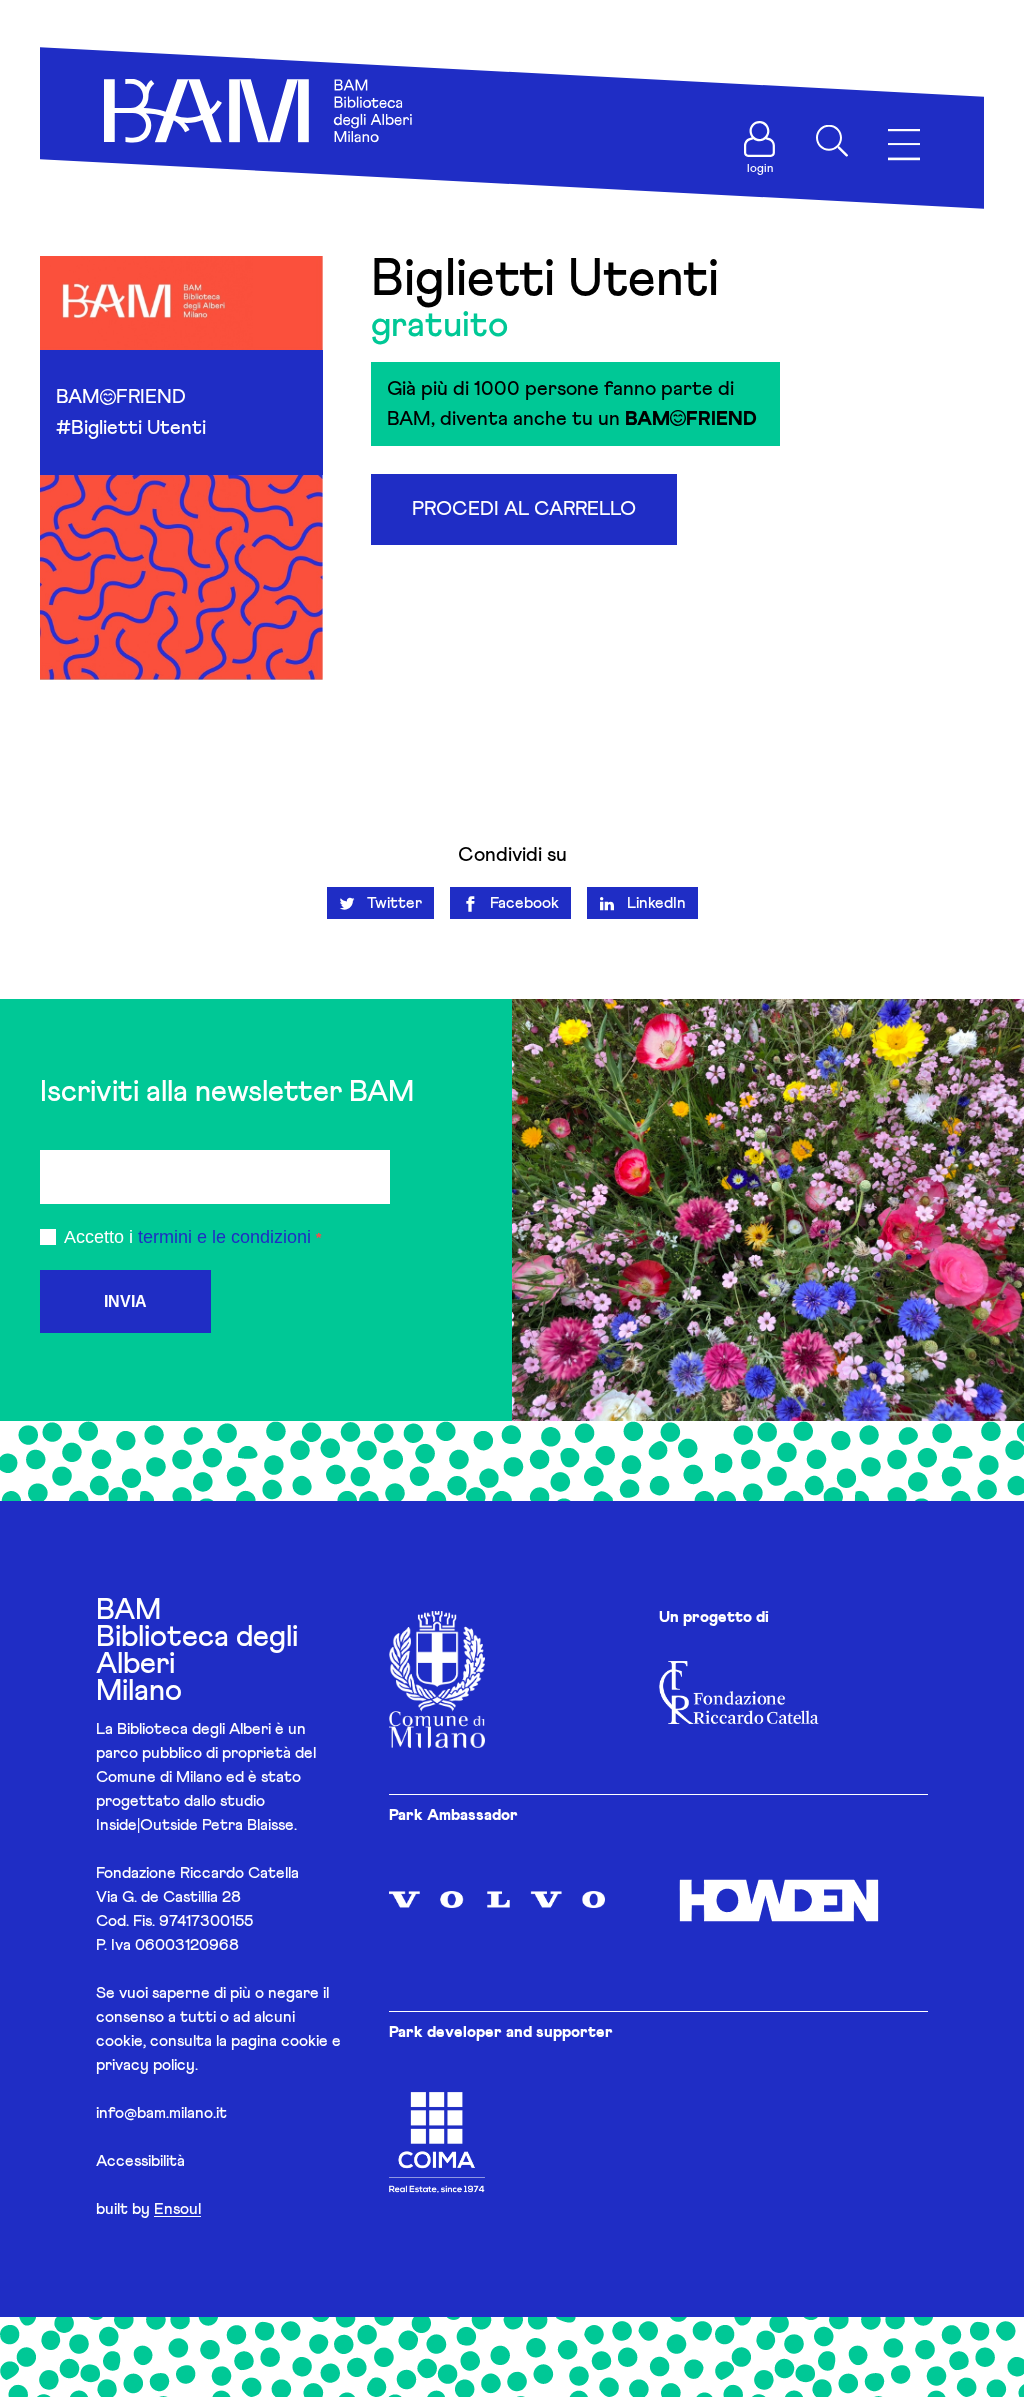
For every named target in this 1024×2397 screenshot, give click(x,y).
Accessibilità (140, 2161)
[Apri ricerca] (832, 141)
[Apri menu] (904, 145)
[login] (760, 139)
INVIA (125, 1301)
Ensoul (177, 2209)
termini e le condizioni (224, 1237)
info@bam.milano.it (161, 2113)
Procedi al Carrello (524, 509)
